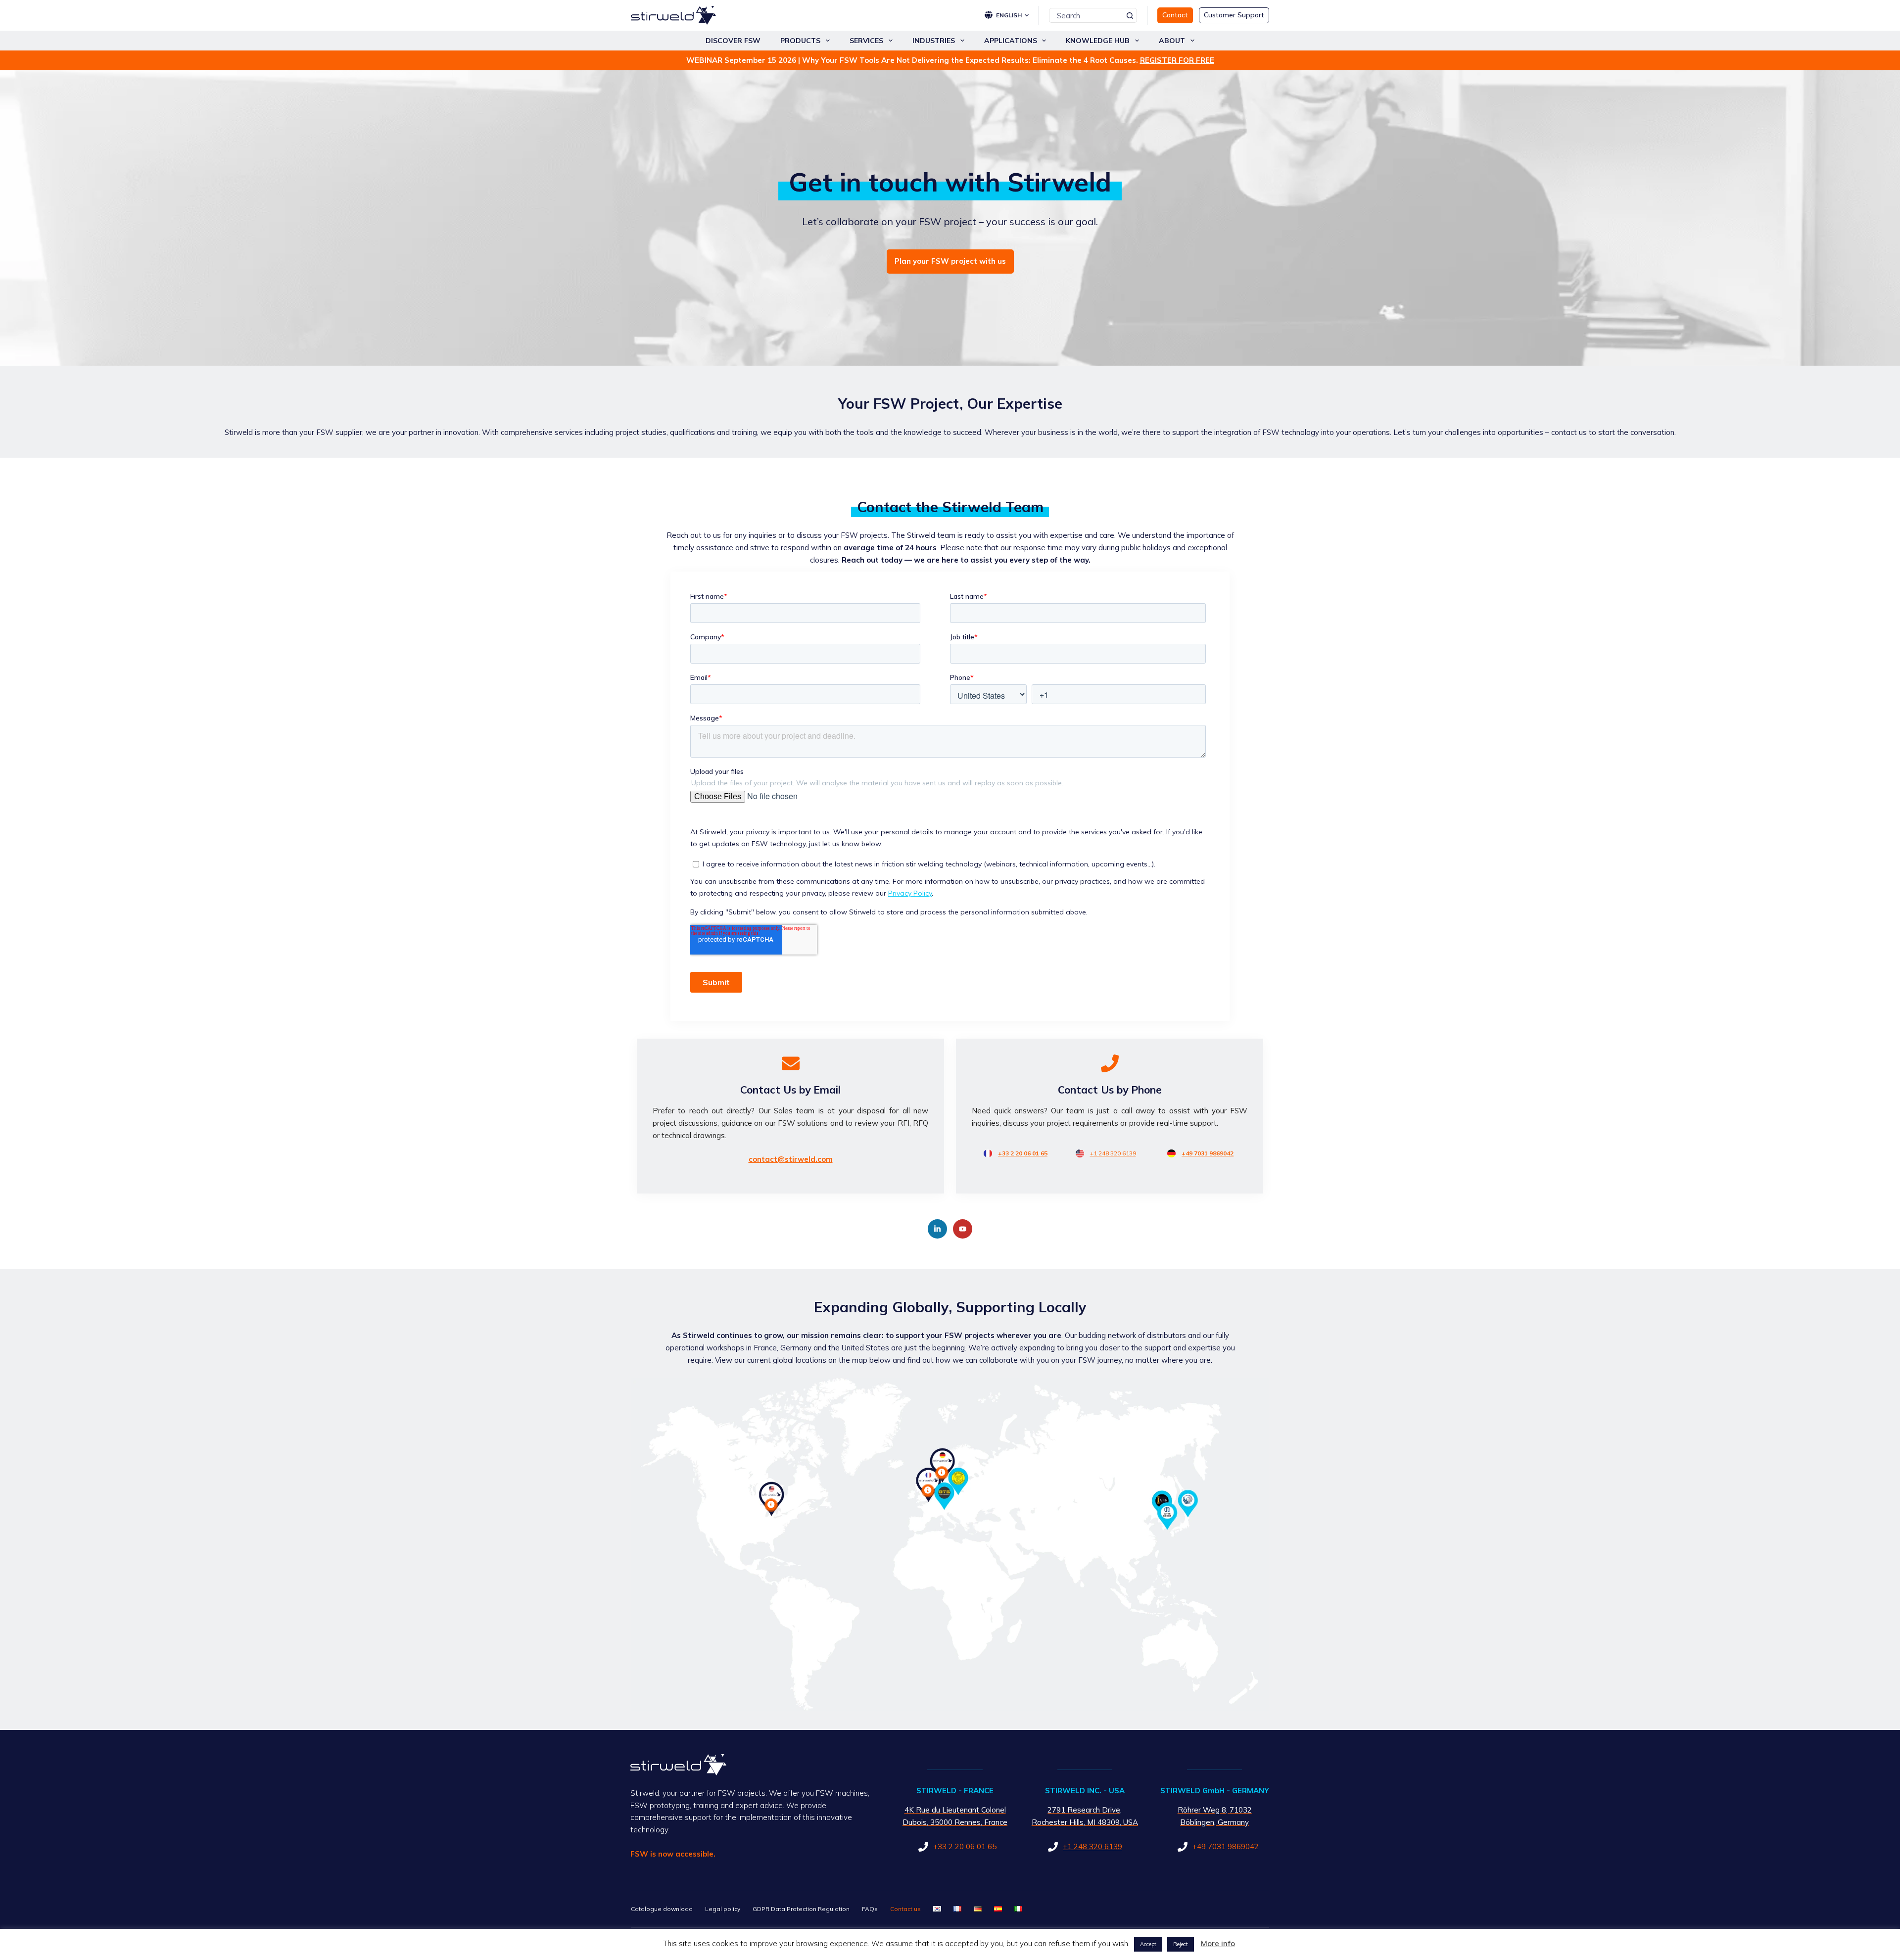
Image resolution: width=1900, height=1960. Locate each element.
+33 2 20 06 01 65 (1023, 1153)
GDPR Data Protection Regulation (801, 1909)
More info (1218, 1943)
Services (866, 41)
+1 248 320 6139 (1113, 1153)
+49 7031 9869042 (1208, 1153)
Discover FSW (733, 41)
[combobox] (1086, 15)
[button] (1012, 15)
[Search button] (1130, 15)
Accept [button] (1148, 1944)
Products (800, 41)
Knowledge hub (1098, 41)
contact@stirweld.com (791, 1159)
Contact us (905, 1909)
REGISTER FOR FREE (1177, 60)
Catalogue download (662, 1909)
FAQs (870, 1909)
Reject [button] (1181, 1944)
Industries (934, 41)
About (1172, 41)
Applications (1011, 41)
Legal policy (723, 1909)
